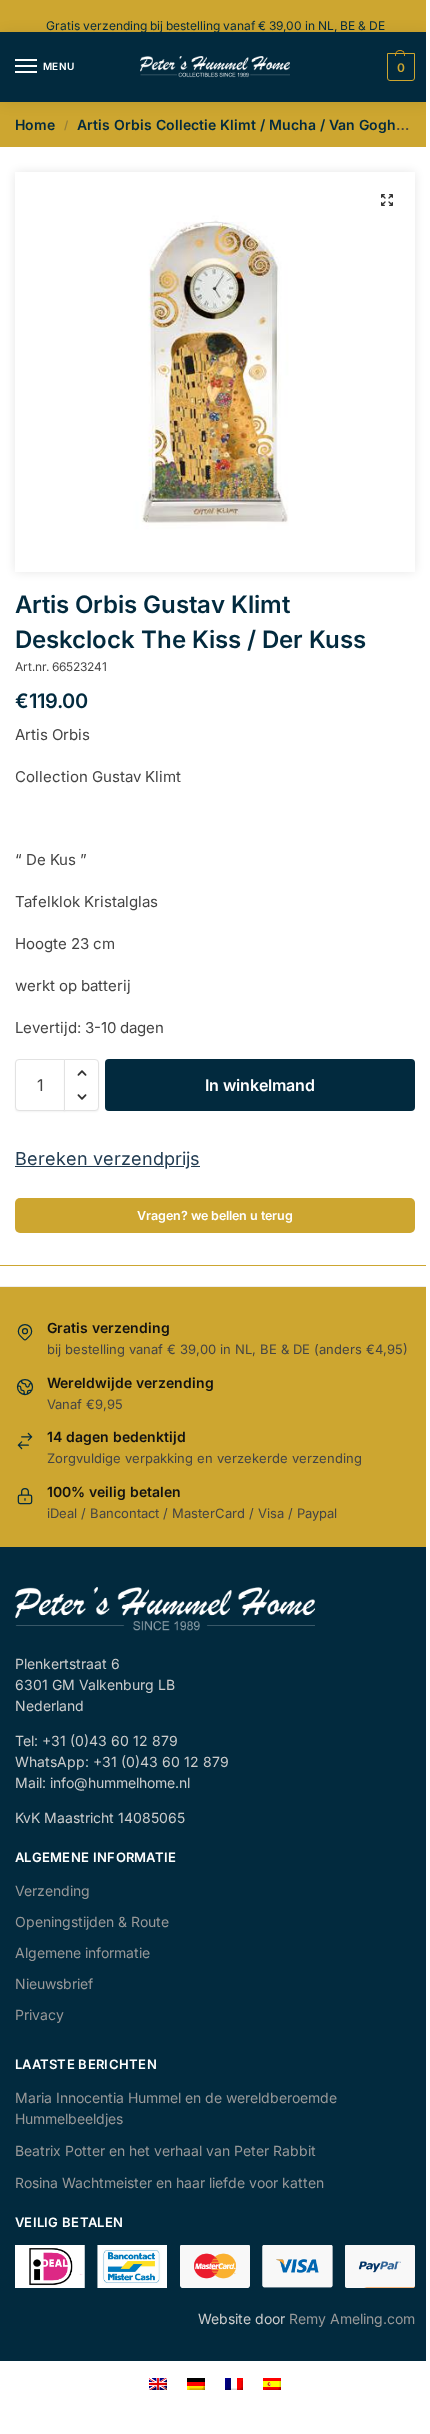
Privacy (39, 2014)
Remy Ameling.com (352, 2318)
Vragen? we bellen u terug (215, 1215)
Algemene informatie (82, 1952)
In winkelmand (260, 1085)
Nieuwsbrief (54, 1983)
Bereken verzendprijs (107, 1158)
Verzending (52, 1890)
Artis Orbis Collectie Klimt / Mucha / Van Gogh (236, 124)
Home (35, 124)
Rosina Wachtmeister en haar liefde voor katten (169, 2182)
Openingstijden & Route (92, 1921)
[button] (387, 200)
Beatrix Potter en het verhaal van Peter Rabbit (165, 2150)
